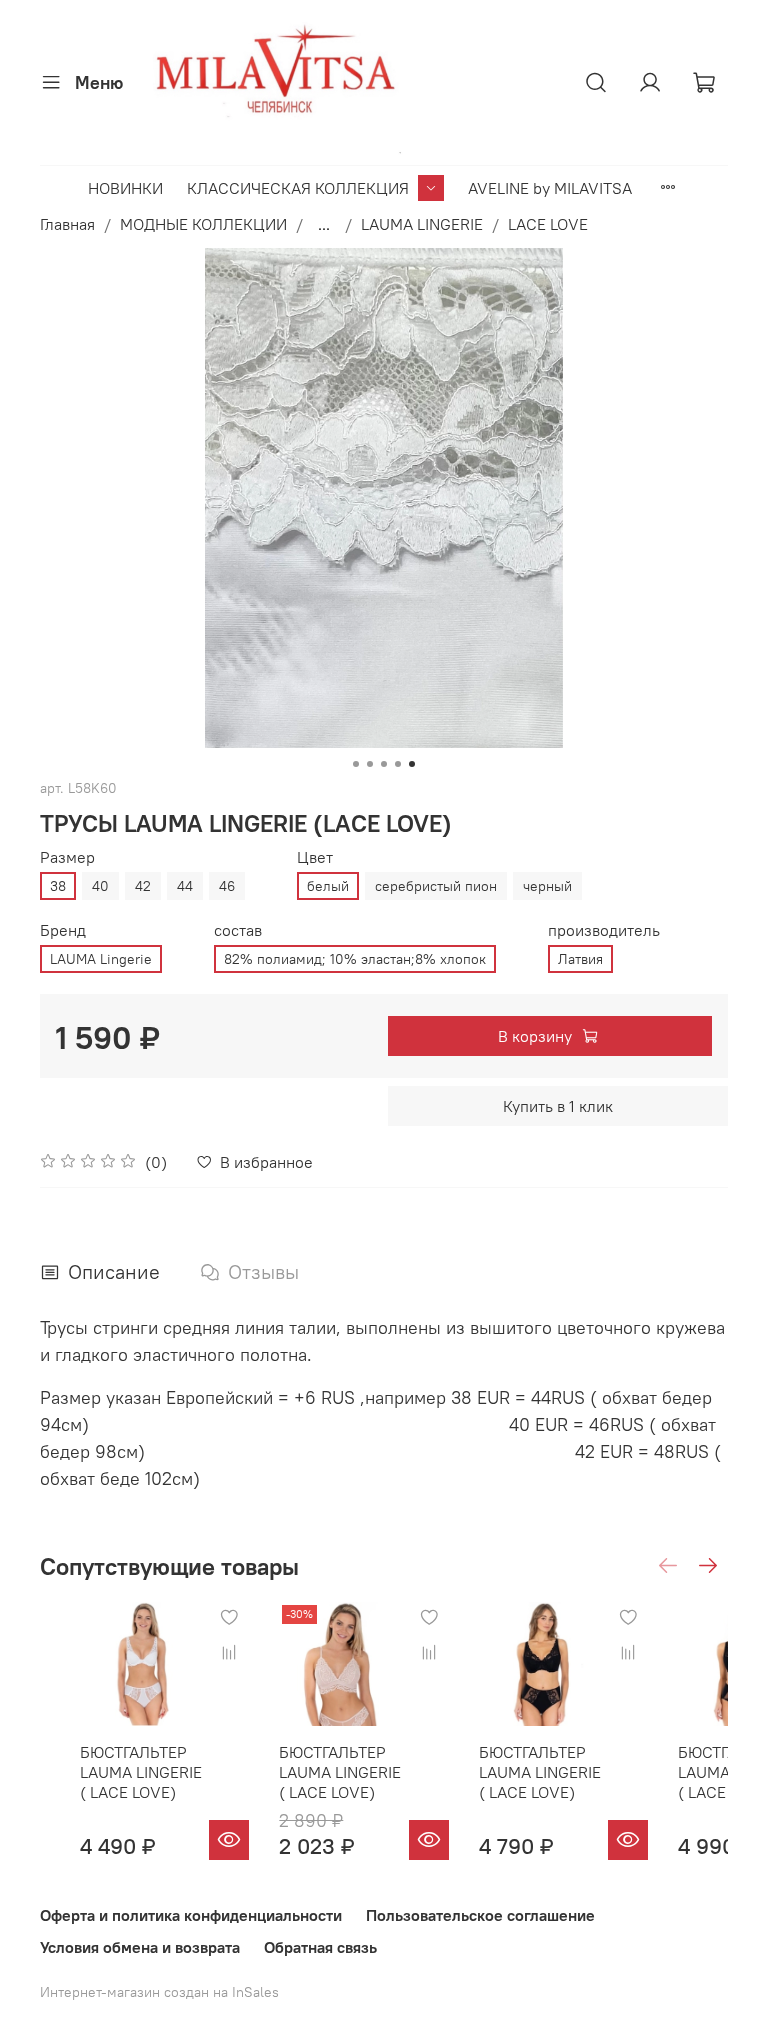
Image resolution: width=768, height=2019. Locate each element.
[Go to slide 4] (398, 764)
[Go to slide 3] (384, 764)
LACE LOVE (548, 224)
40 (100, 886)
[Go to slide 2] (370, 764)
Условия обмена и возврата (140, 1947)
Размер (67, 857)
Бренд (63, 930)
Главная (67, 224)
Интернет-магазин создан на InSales (159, 1992)
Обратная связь (320, 1947)
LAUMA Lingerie (101, 959)
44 (185, 886)
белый (328, 886)
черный (547, 886)
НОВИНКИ (125, 188)
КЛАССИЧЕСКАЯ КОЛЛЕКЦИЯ (298, 188)
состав (238, 930)
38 (58, 886)
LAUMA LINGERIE (422, 224)
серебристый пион (436, 886)
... (324, 224)
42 (143, 886)
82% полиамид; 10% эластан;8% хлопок (355, 959)
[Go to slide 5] (412, 764)
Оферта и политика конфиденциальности (191, 1915)
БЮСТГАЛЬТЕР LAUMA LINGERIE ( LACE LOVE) (141, 1773)
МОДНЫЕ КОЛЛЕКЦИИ (203, 224)
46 (227, 886)
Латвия (580, 959)
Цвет (315, 857)
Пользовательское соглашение (480, 1915)
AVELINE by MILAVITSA (550, 188)
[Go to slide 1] (356, 764)
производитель (604, 930)
